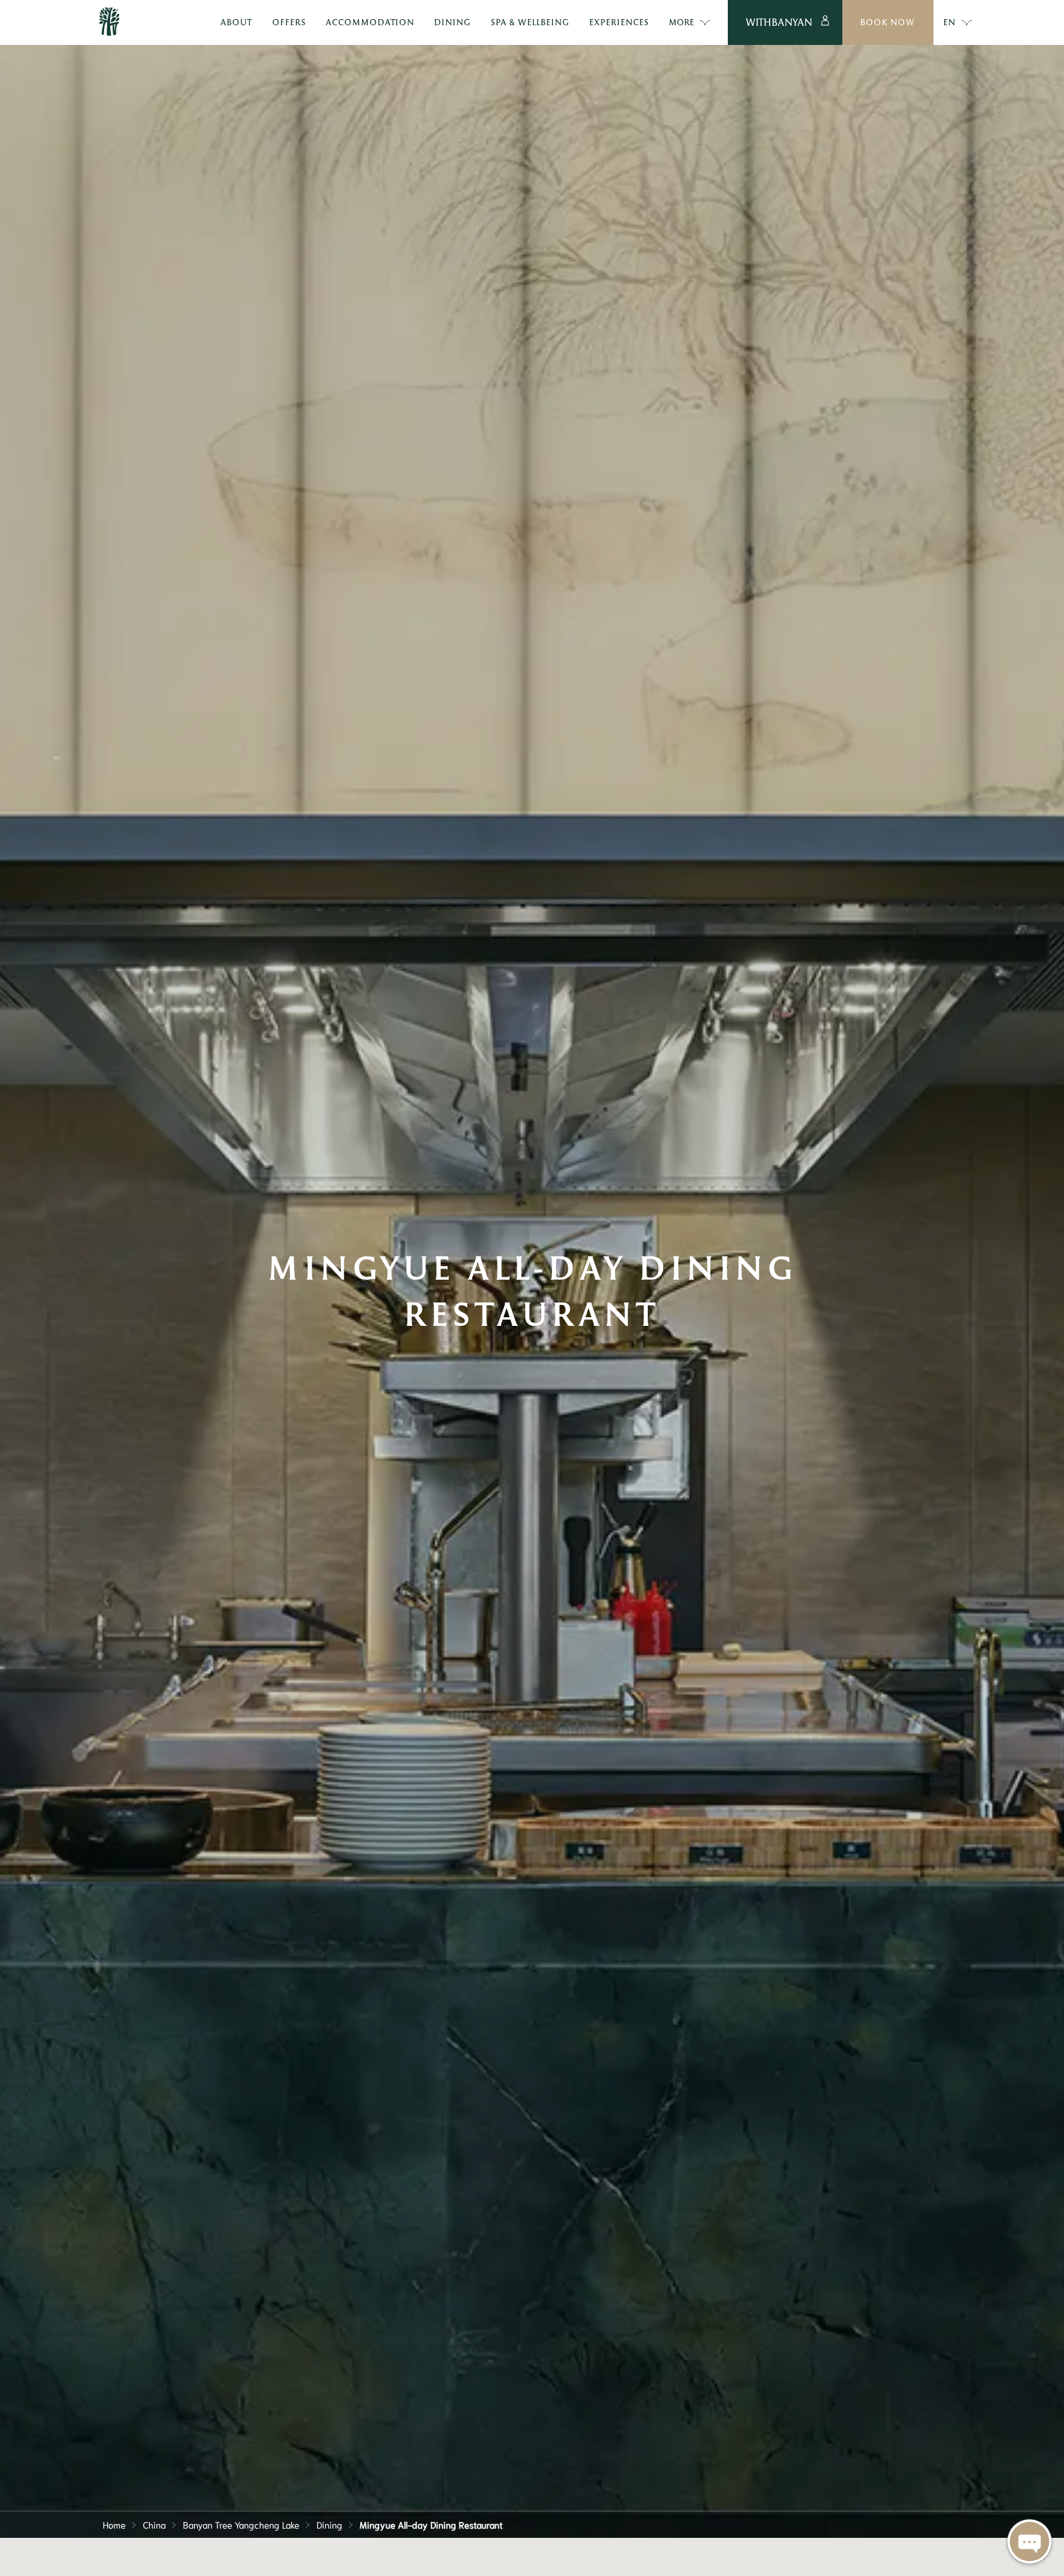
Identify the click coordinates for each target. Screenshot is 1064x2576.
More (681, 22)
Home (114, 2524)
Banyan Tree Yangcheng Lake (241, 2524)
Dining (329, 2524)
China (154, 2524)
